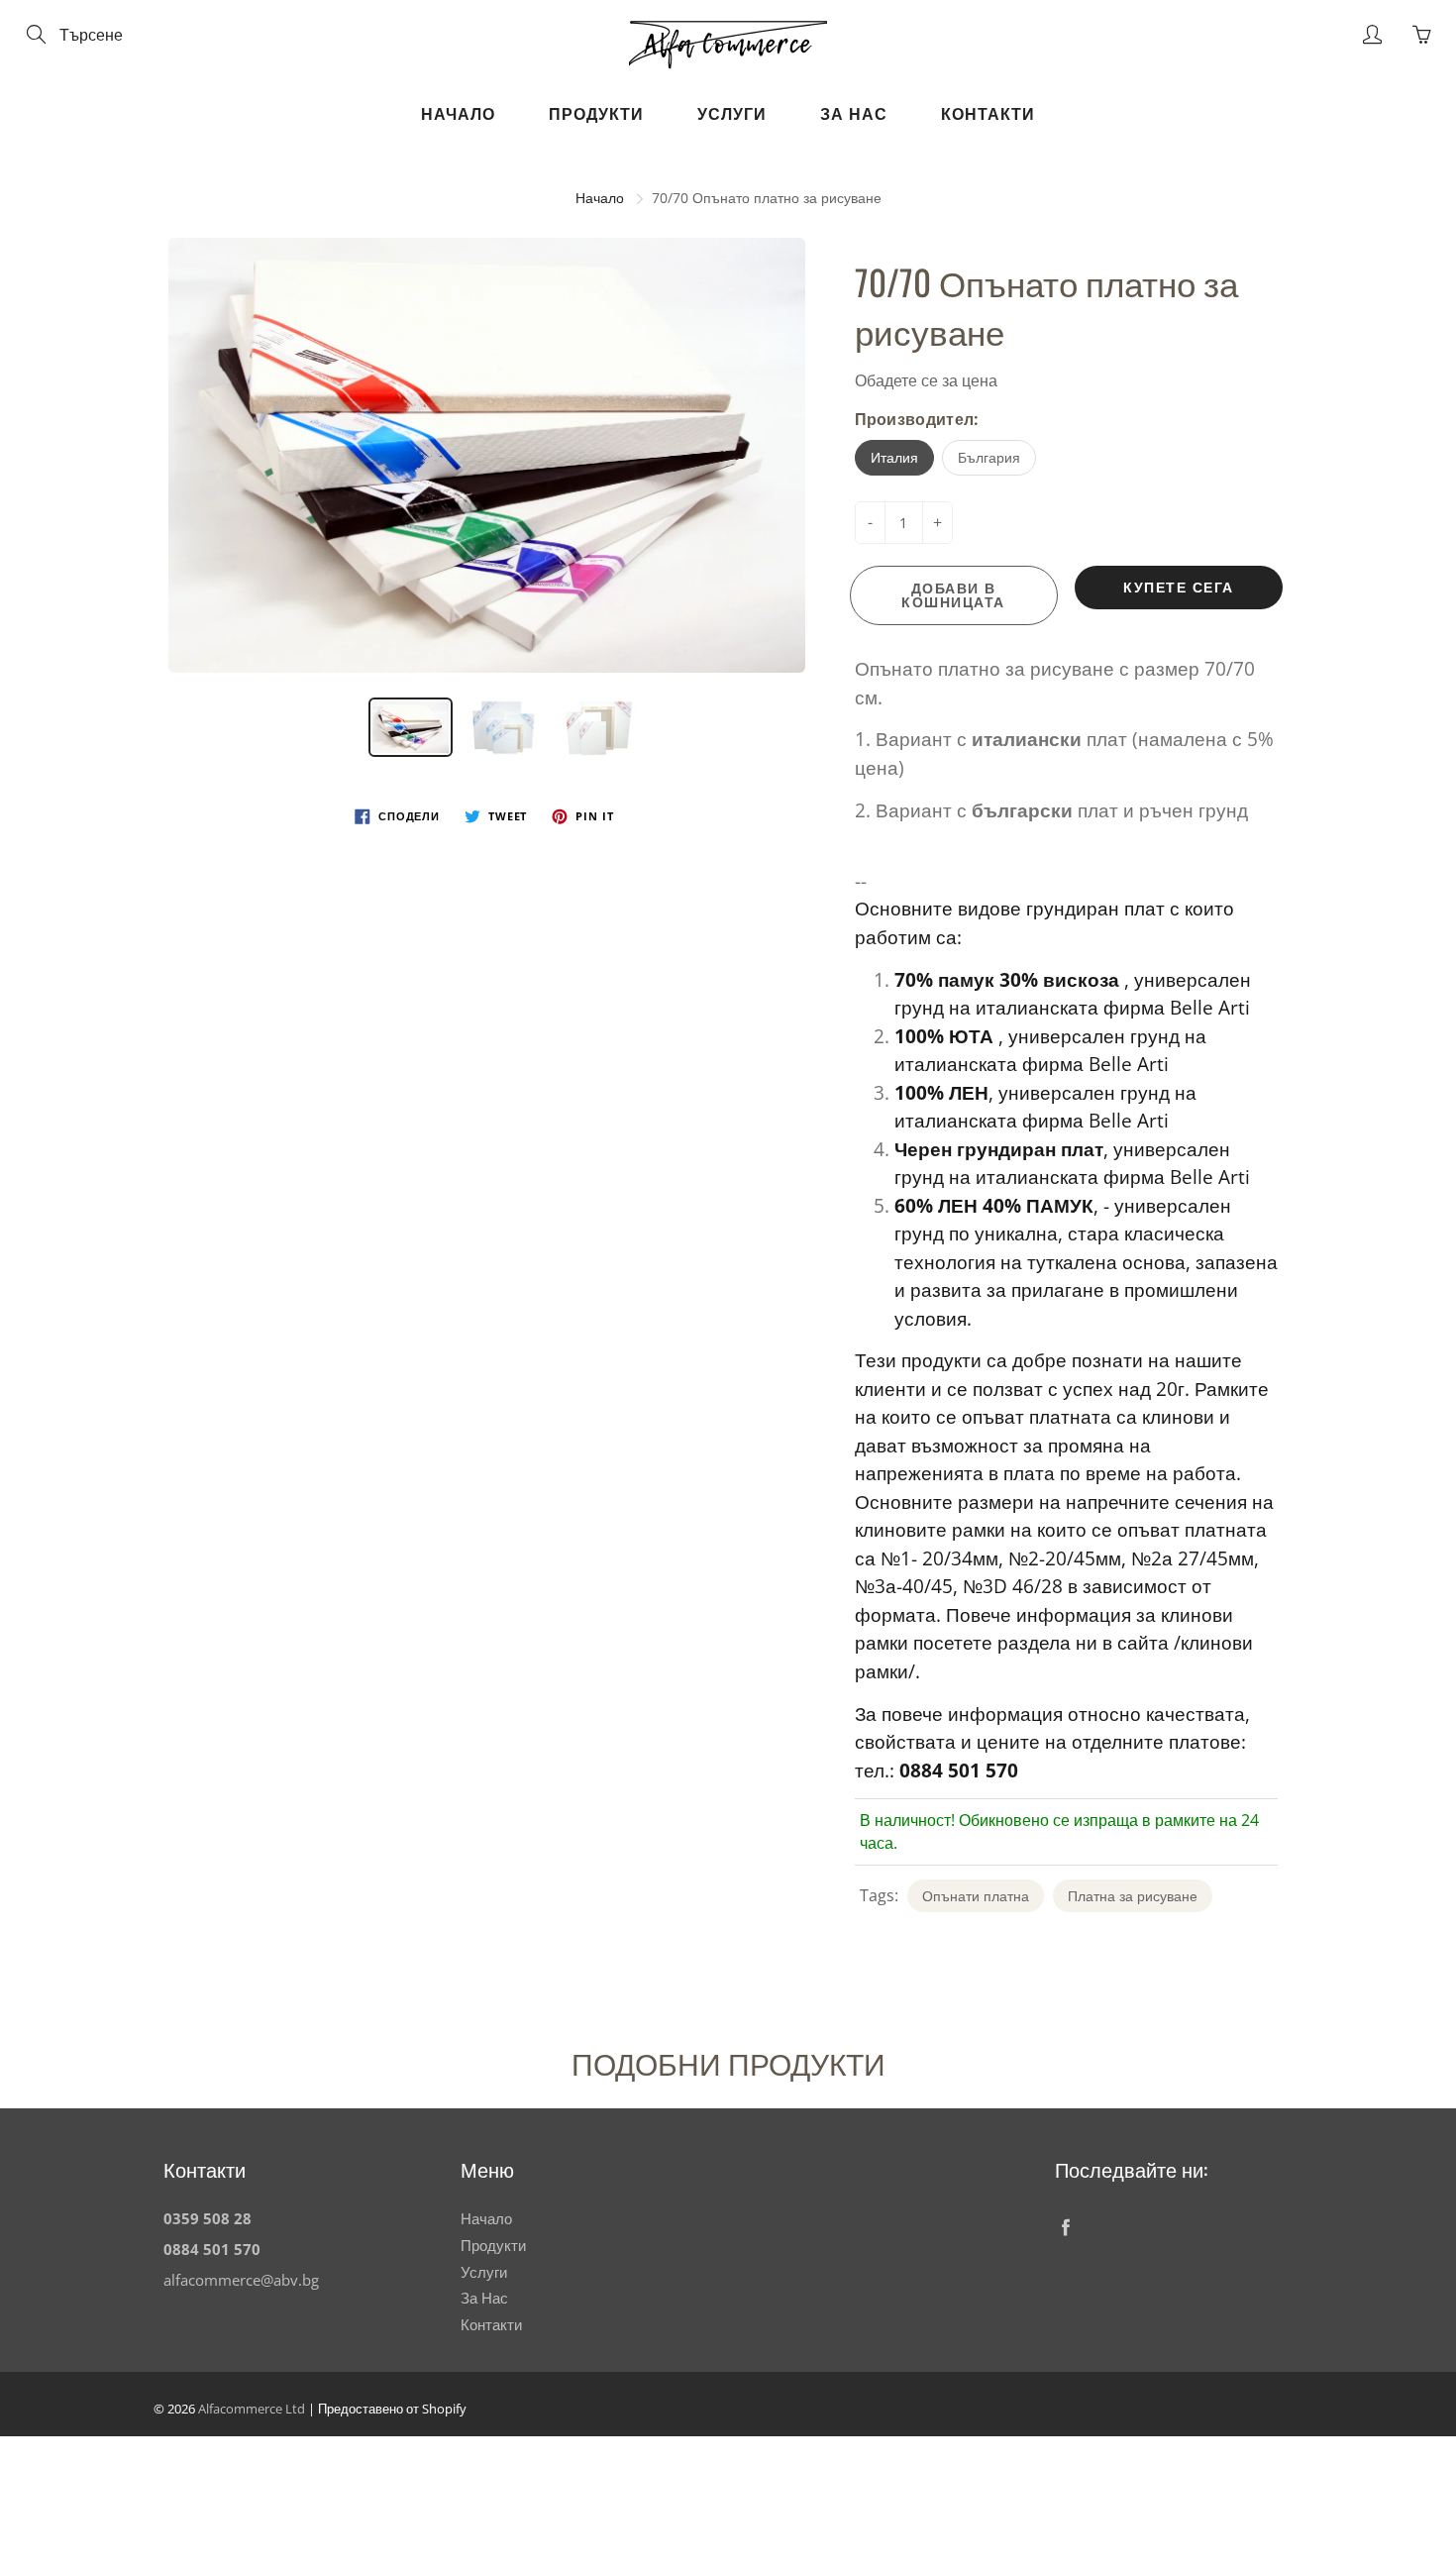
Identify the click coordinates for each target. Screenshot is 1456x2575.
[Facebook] (1065, 2227)
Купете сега (1179, 587)
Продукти (596, 114)
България (989, 457)
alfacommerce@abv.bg (241, 2280)
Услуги (732, 114)
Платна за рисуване (1133, 1896)
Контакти (988, 114)
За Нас (854, 114)
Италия (894, 457)
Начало (458, 114)
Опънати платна (976, 1896)
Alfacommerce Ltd (252, 2409)
